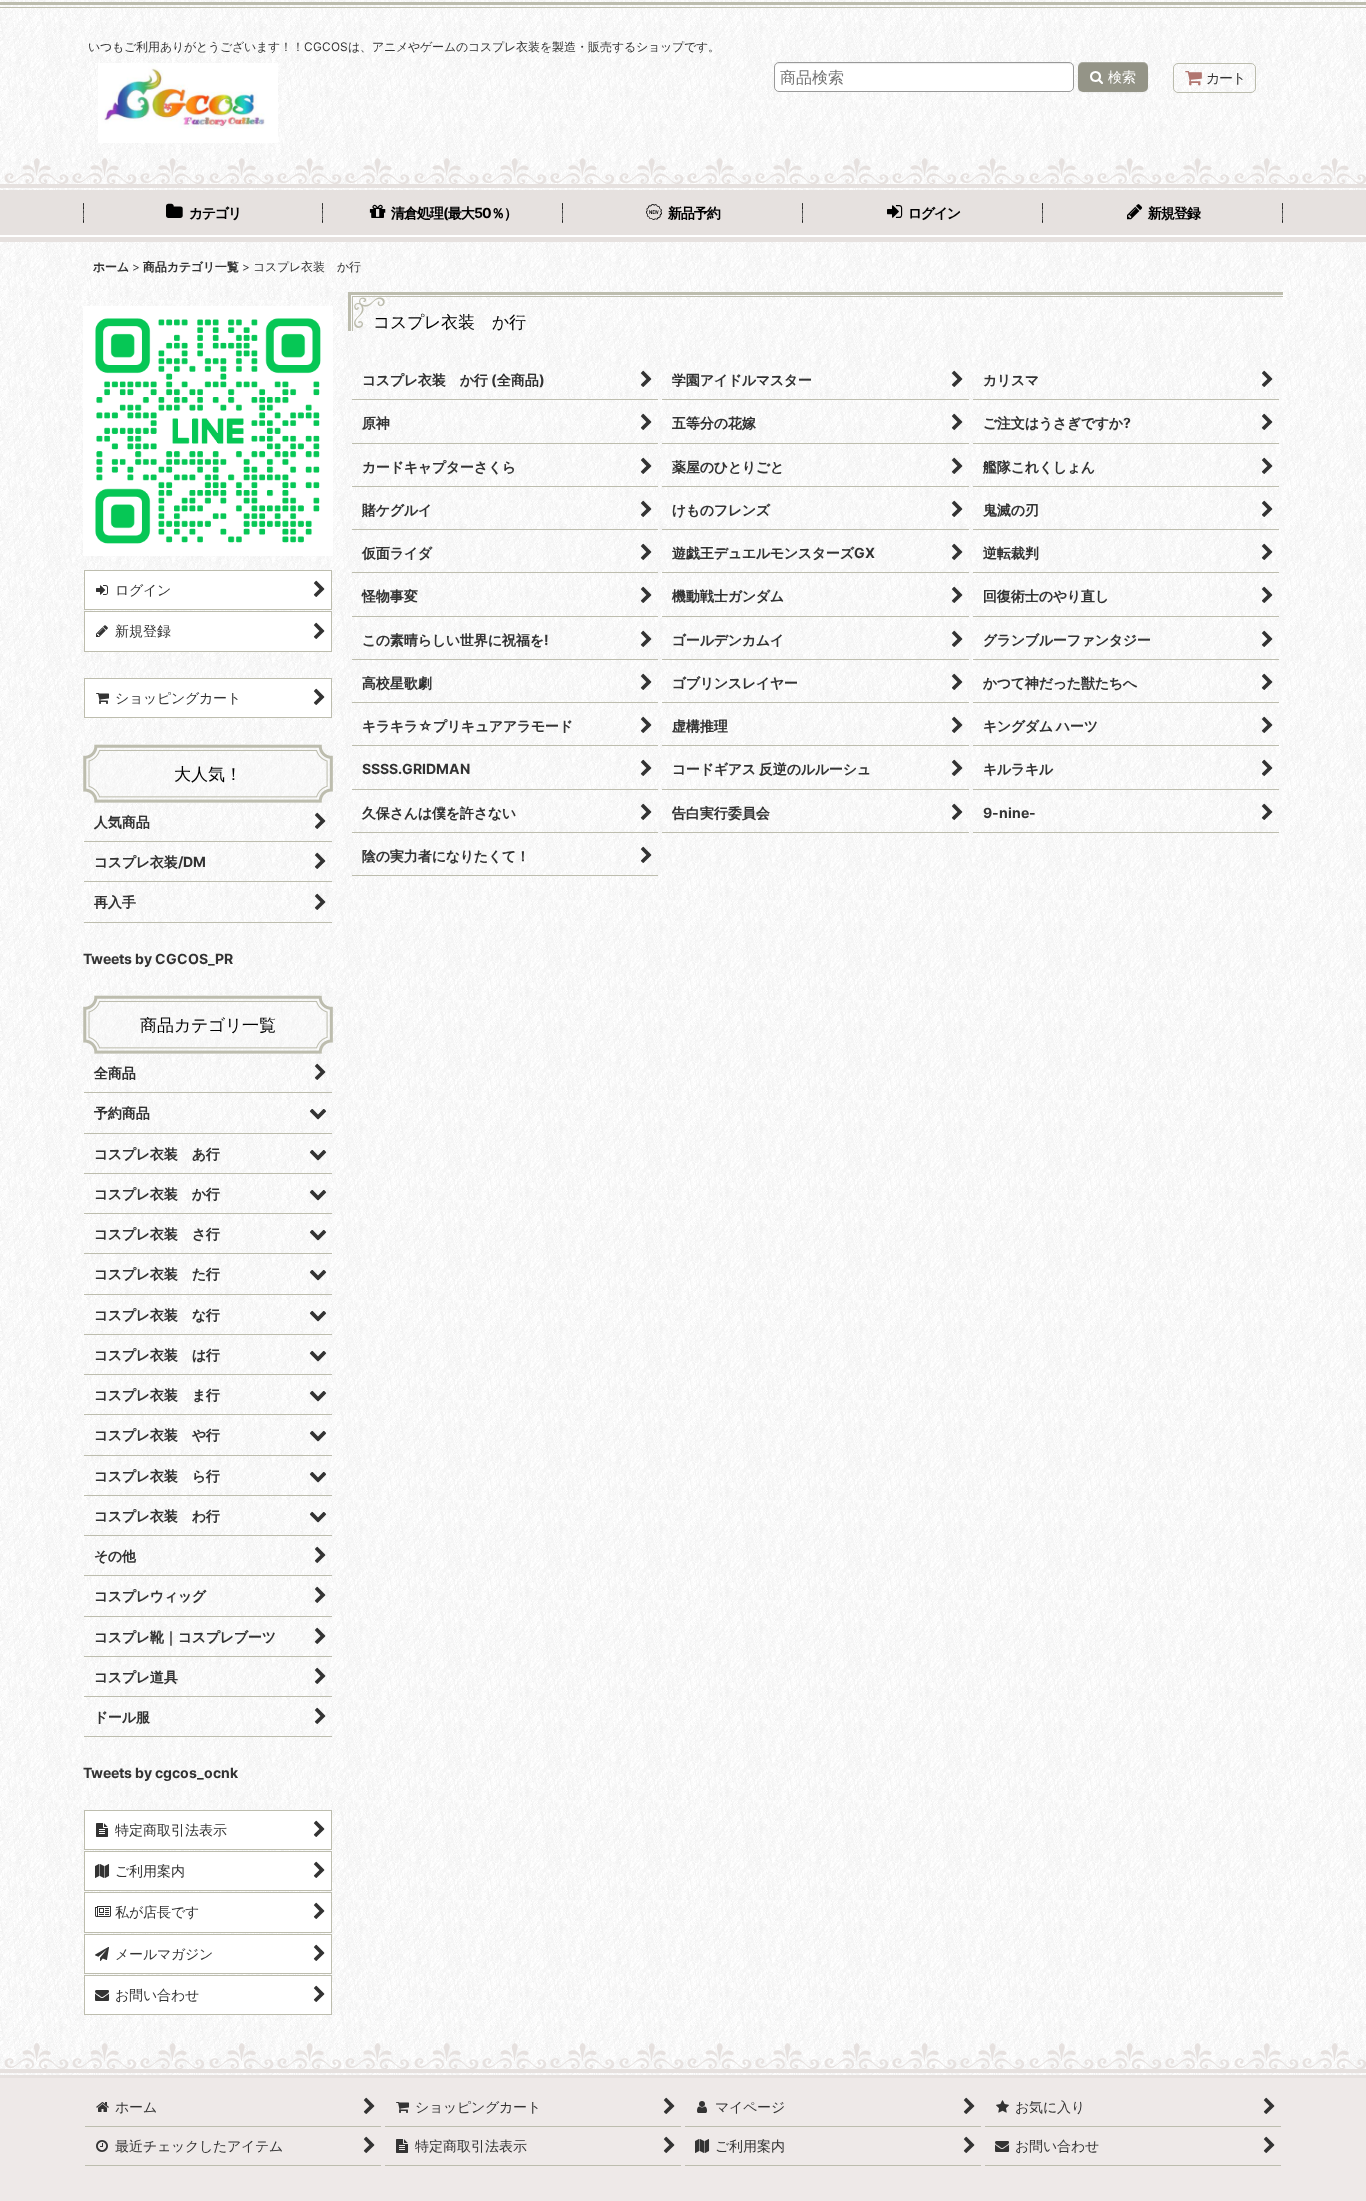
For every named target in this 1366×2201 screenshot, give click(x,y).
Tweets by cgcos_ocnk (160, 1772)
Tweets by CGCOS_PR (158, 958)
